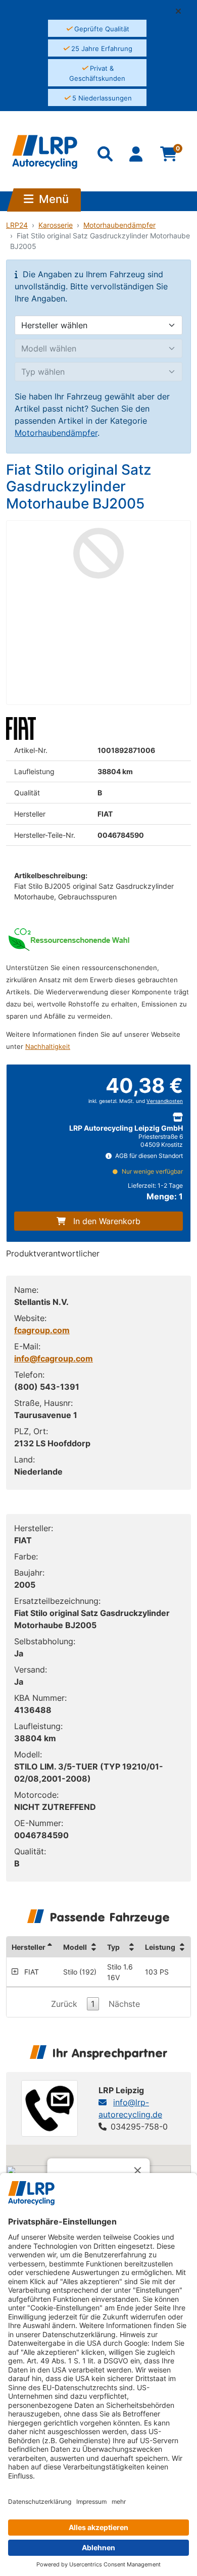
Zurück (64, 2004)
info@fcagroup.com (54, 1358)
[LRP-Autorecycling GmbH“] (45, 152)
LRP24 (17, 225)
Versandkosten (165, 1101)
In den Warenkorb (107, 1221)
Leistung (160, 1947)
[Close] (138, 2170)
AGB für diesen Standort (148, 1156)
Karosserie (56, 225)
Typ (113, 1947)
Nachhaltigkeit (48, 1047)
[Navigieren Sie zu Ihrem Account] (137, 156)
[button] (182, 11)
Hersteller (29, 1947)
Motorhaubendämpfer (119, 225)
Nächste (124, 2004)
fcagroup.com (42, 1330)
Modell (75, 1947)
